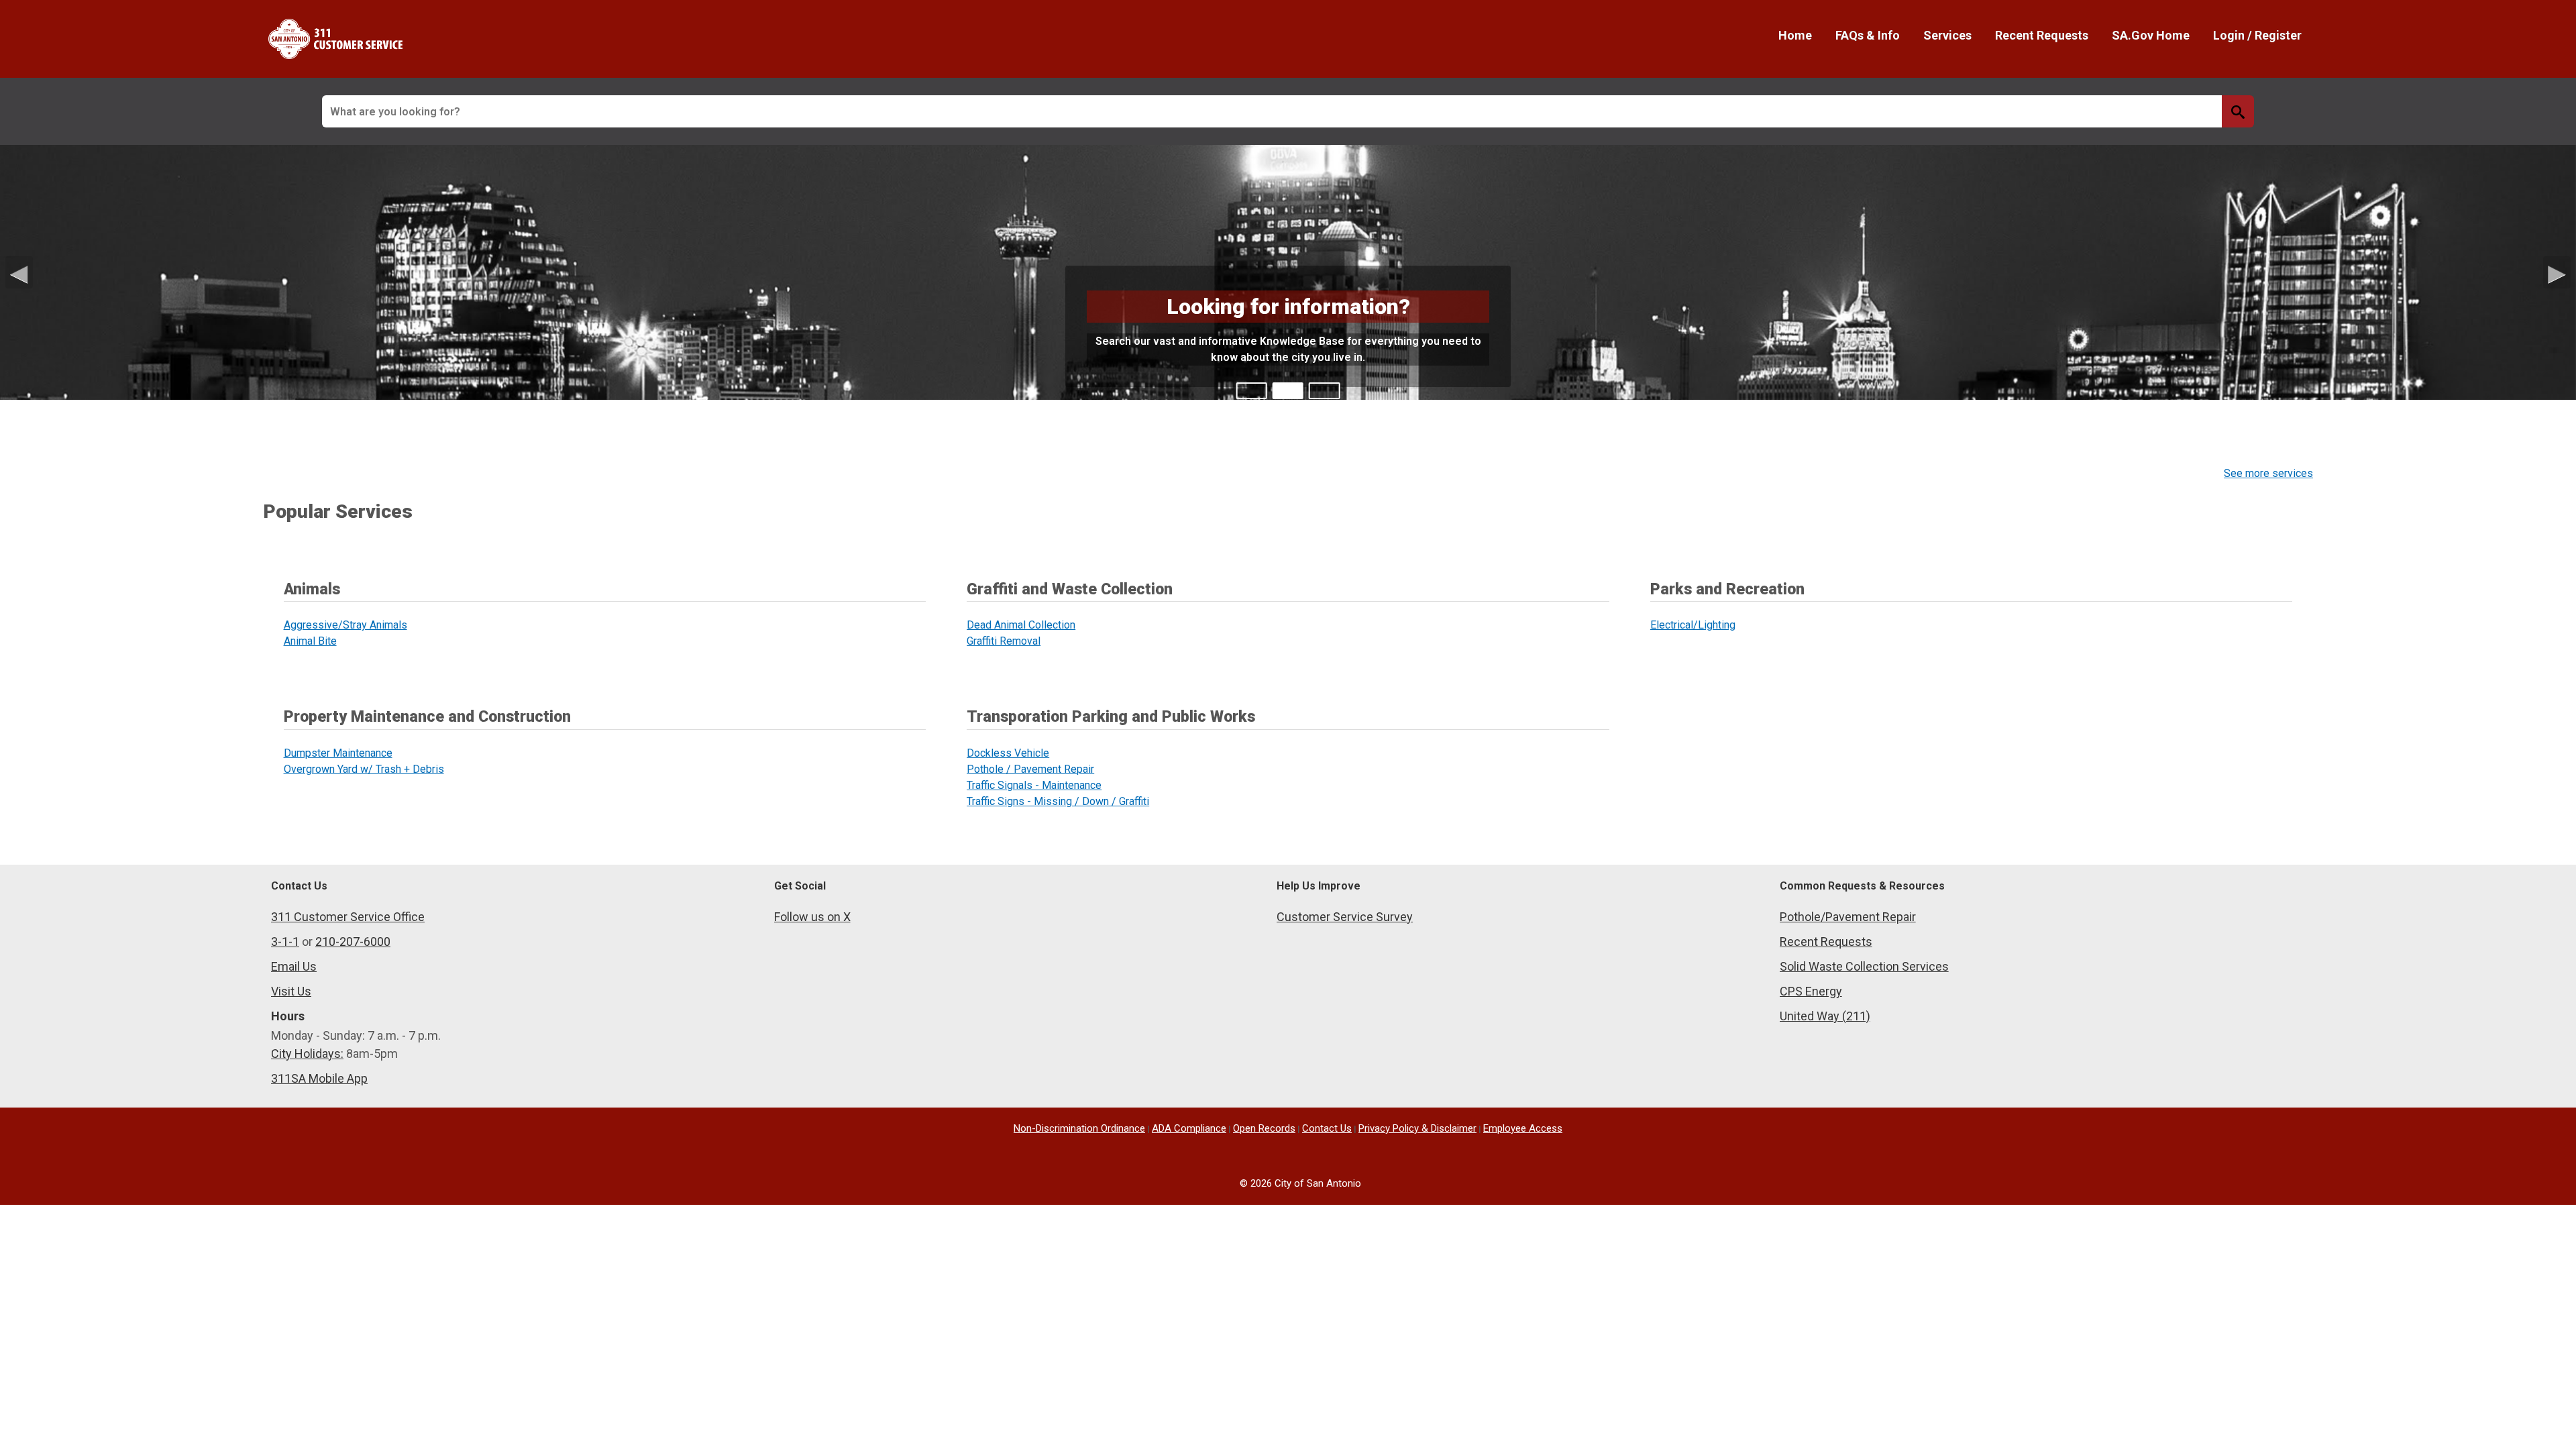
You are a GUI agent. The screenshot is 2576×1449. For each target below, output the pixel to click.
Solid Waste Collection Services (1864, 966)
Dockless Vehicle (1008, 753)
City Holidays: (307, 1054)
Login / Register (2257, 35)
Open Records (1264, 1128)
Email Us (294, 966)
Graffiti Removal (1004, 641)
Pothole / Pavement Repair (1030, 769)
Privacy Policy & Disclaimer (1417, 1128)
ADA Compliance (1189, 1128)
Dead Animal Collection (1021, 625)
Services (1947, 35)
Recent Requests (2042, 35)
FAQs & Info (1868, 35)
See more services (2268, 473)
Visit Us (291, 991)
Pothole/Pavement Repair (1848, 917)
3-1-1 (285, 942)
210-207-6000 (353, 942)
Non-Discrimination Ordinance (1079, 1128)
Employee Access (1523, 1128)
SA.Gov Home (2151, 35)
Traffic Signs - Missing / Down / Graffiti (1058, 801)
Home (1795, 35)
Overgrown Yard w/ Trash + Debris (364, 769)
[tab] (1252, 391)
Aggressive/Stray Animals (345, 625)
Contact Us (1327, 1128)
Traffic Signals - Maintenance (1034, 785)
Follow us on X (812, 917)
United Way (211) (1825, 1016)
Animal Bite (310, 641)
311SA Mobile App (319, 1078)
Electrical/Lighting (1693, 625)
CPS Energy (1811, 991)
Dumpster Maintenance (338, 753)
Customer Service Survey (1345, 917)
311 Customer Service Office (348, 917)
